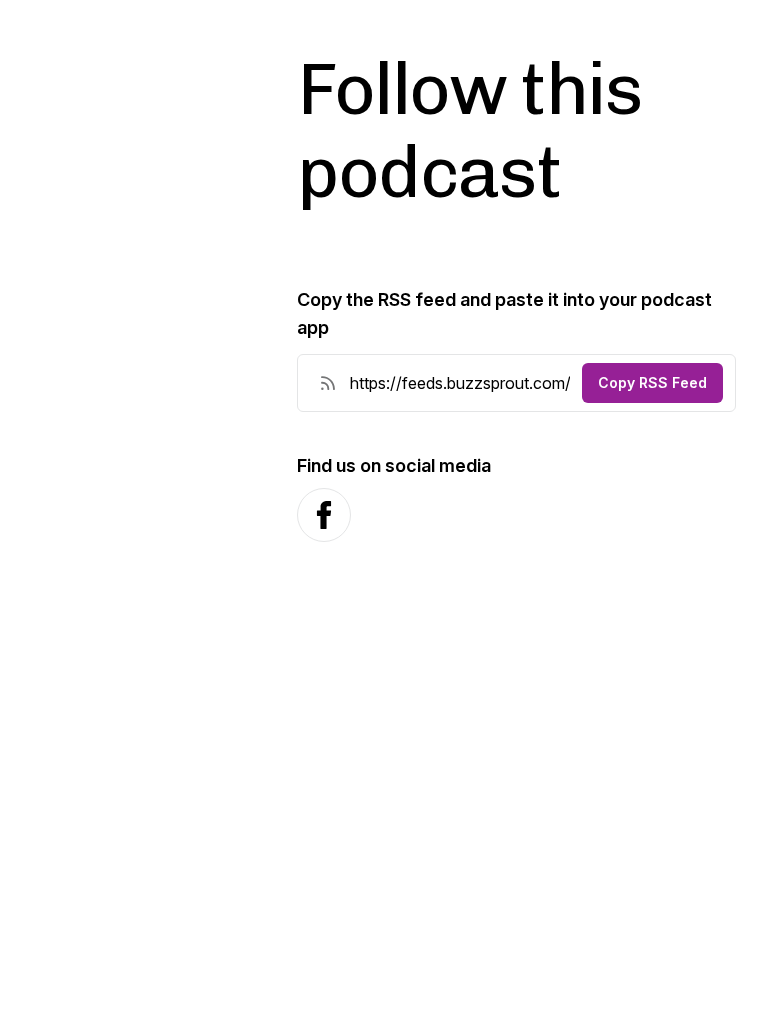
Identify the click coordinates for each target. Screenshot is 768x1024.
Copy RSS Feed (652, 382)
